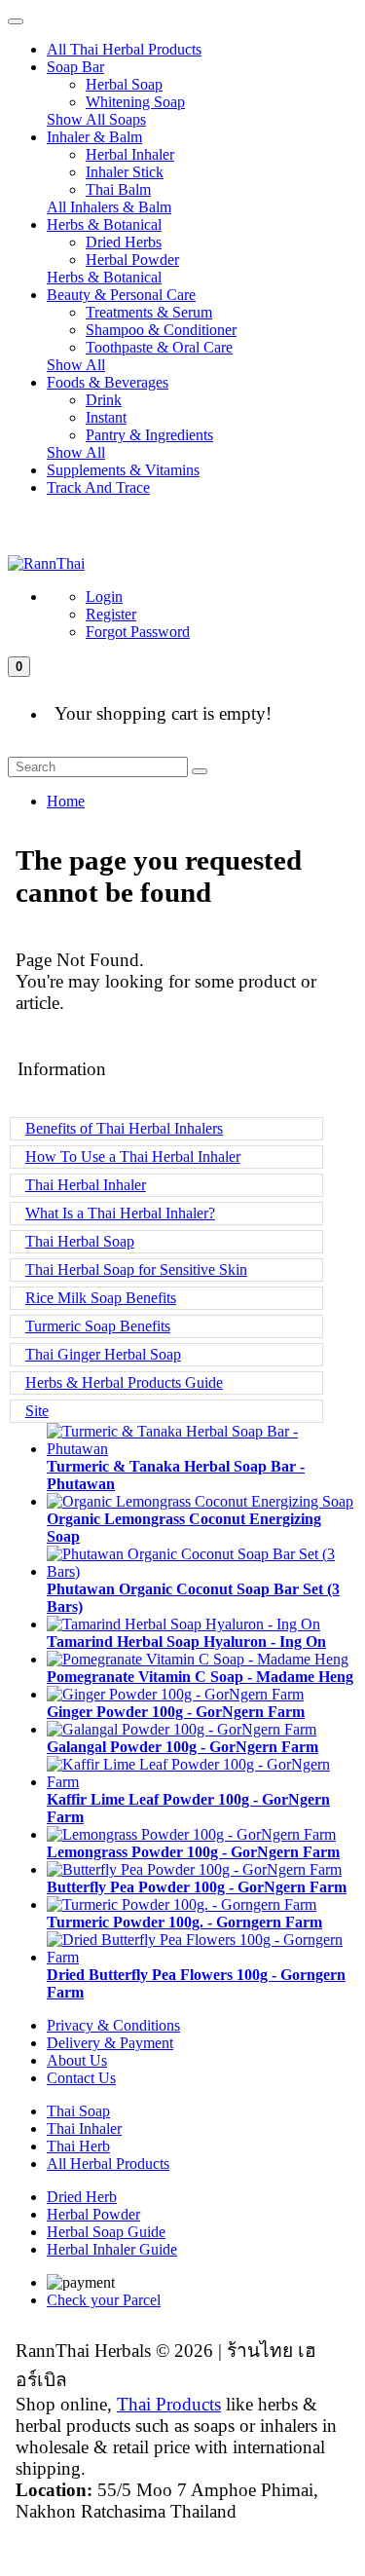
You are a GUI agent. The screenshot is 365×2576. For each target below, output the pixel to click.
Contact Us (81, 2078)
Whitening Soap (135, 102)
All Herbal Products (108, 2164)
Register (111, 614)
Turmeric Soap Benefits (98, 1326)
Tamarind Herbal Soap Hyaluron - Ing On (186, 1642)
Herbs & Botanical (104, 224)
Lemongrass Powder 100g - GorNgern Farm (193, 1852)
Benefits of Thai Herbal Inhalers (124, 1128)
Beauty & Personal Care (121, 295)
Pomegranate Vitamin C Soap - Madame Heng (200, 1677)
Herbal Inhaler (130, 154)
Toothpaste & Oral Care (159, 347)
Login (104, 597)
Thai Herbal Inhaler (86, 1185)
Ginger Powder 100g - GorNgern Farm (176, 1712)
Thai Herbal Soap (80, 1241)
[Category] (16, 21)
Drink (104, 400)
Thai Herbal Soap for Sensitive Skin (136, 1269)
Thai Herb (78, 2146)
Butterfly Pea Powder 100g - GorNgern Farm (197, 1887)
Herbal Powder (132, 260)
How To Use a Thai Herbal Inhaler (133, 1157)
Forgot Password (138, 632)
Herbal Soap (124, 84)
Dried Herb (82, 2197)
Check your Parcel (104, 2300)
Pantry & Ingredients (149, 435)
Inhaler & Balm (94, 137)
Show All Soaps (96, 119)
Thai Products (169, 2404)
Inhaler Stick (125, 172)
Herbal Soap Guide (106, 2232)
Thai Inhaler (84, 2128)
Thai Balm (118, 189)
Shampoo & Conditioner (161, 330)
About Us (77, 2060)
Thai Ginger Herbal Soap (103, 1354)
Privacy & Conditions (113, 2025)
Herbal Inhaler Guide (112, 2249)
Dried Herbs (124, 242)
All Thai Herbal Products (124, 49)
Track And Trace (98, 487)
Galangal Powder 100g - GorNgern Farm (182, 1747)
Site (37, 1411)
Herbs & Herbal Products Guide (124, 1382)
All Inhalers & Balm (109, 207)
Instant (106, 417)
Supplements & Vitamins (123, 470)
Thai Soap (78, 2111)
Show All (76, 365)
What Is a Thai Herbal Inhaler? (120, 1213)
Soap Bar (75, 67)
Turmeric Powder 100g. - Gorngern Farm (184, 1922)
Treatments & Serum (149, 312)
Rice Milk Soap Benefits (101, 1298)
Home (66, 801)
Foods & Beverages (108, 382)
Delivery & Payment (110, 2043)
